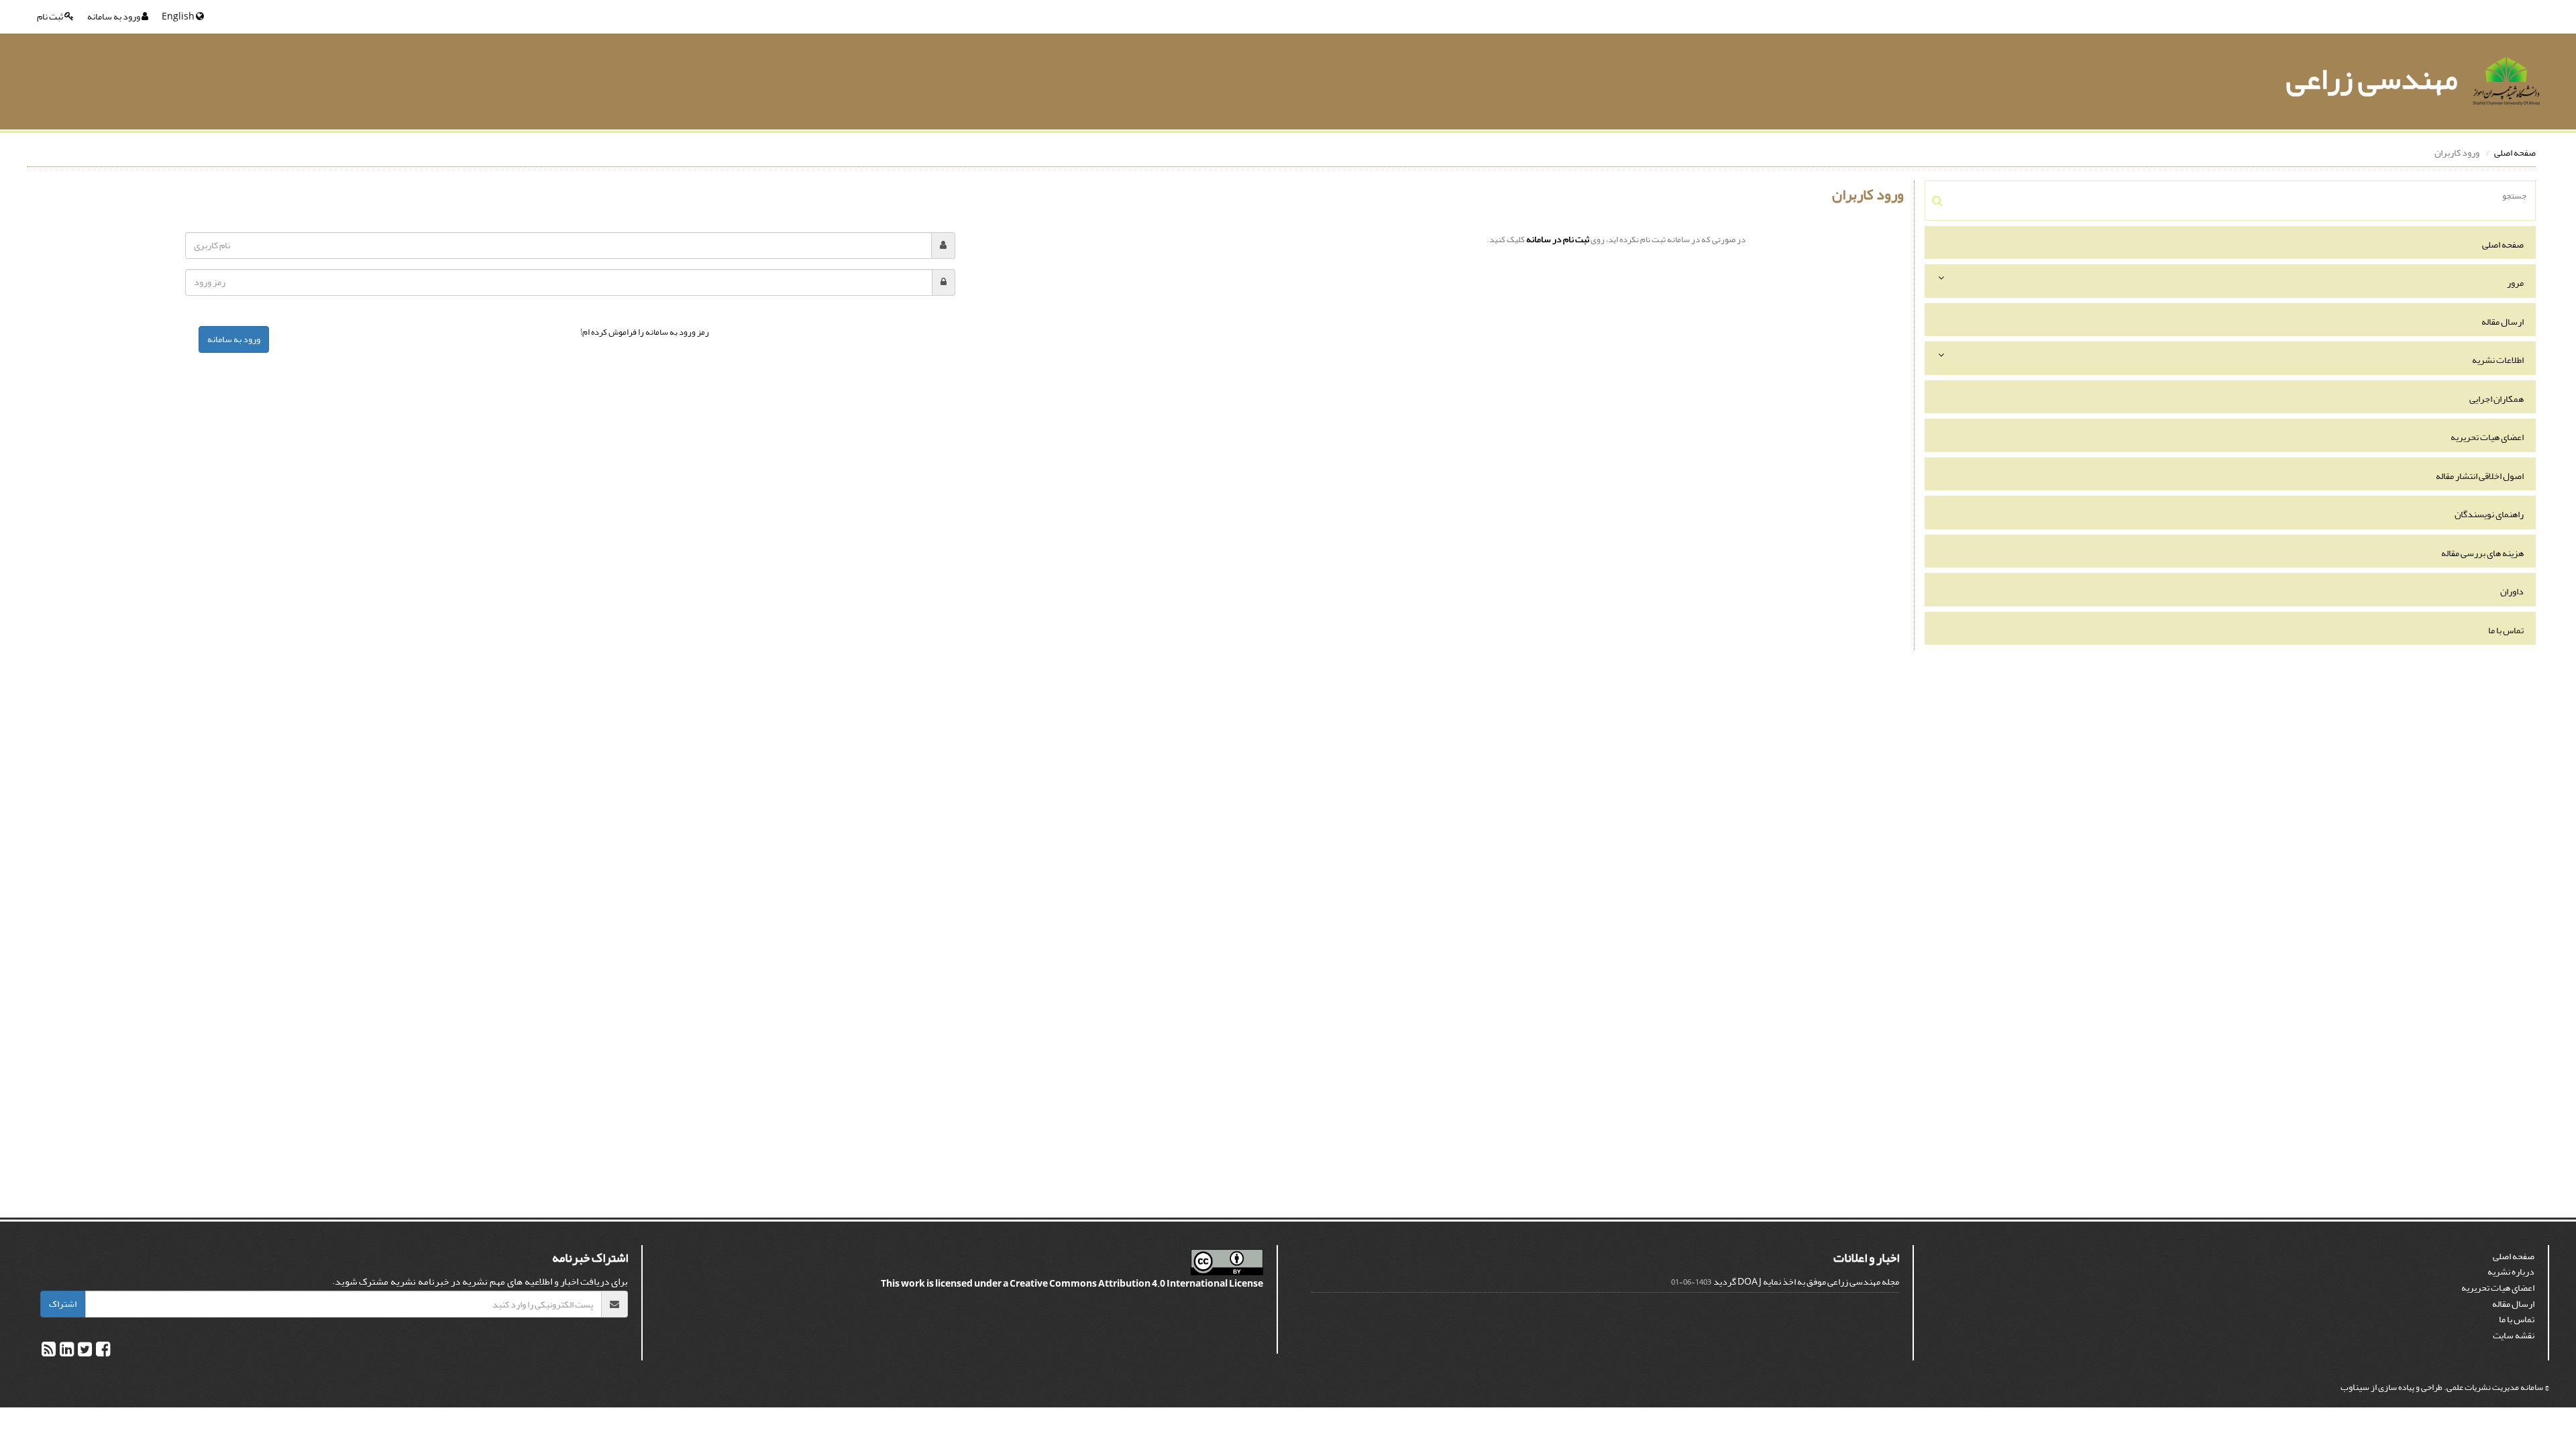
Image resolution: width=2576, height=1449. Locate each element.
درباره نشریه (2511, 1272)
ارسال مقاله (2503, 322)
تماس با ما (2506, 630)
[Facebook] (102, 1352)
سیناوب (2355, 1387)
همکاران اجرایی (2497, 399)
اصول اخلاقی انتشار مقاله (2480, 476)
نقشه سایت (2514, 1335)
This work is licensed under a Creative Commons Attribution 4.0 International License (1072, 1284)
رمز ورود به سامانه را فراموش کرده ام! (645, 332)
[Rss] (49, 1352)
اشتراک (63, 1304)
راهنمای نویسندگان (2489, 514)
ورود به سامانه (114, 16)
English (179, 16)
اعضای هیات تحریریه (2487, 437)
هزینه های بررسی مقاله (2482, 553)
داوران (2512, 591)
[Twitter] (84, 1352)
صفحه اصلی (2515, 153)
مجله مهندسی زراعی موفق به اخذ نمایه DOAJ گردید (1806, 1282)
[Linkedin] (66, 1352)
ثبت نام (51, 16)
